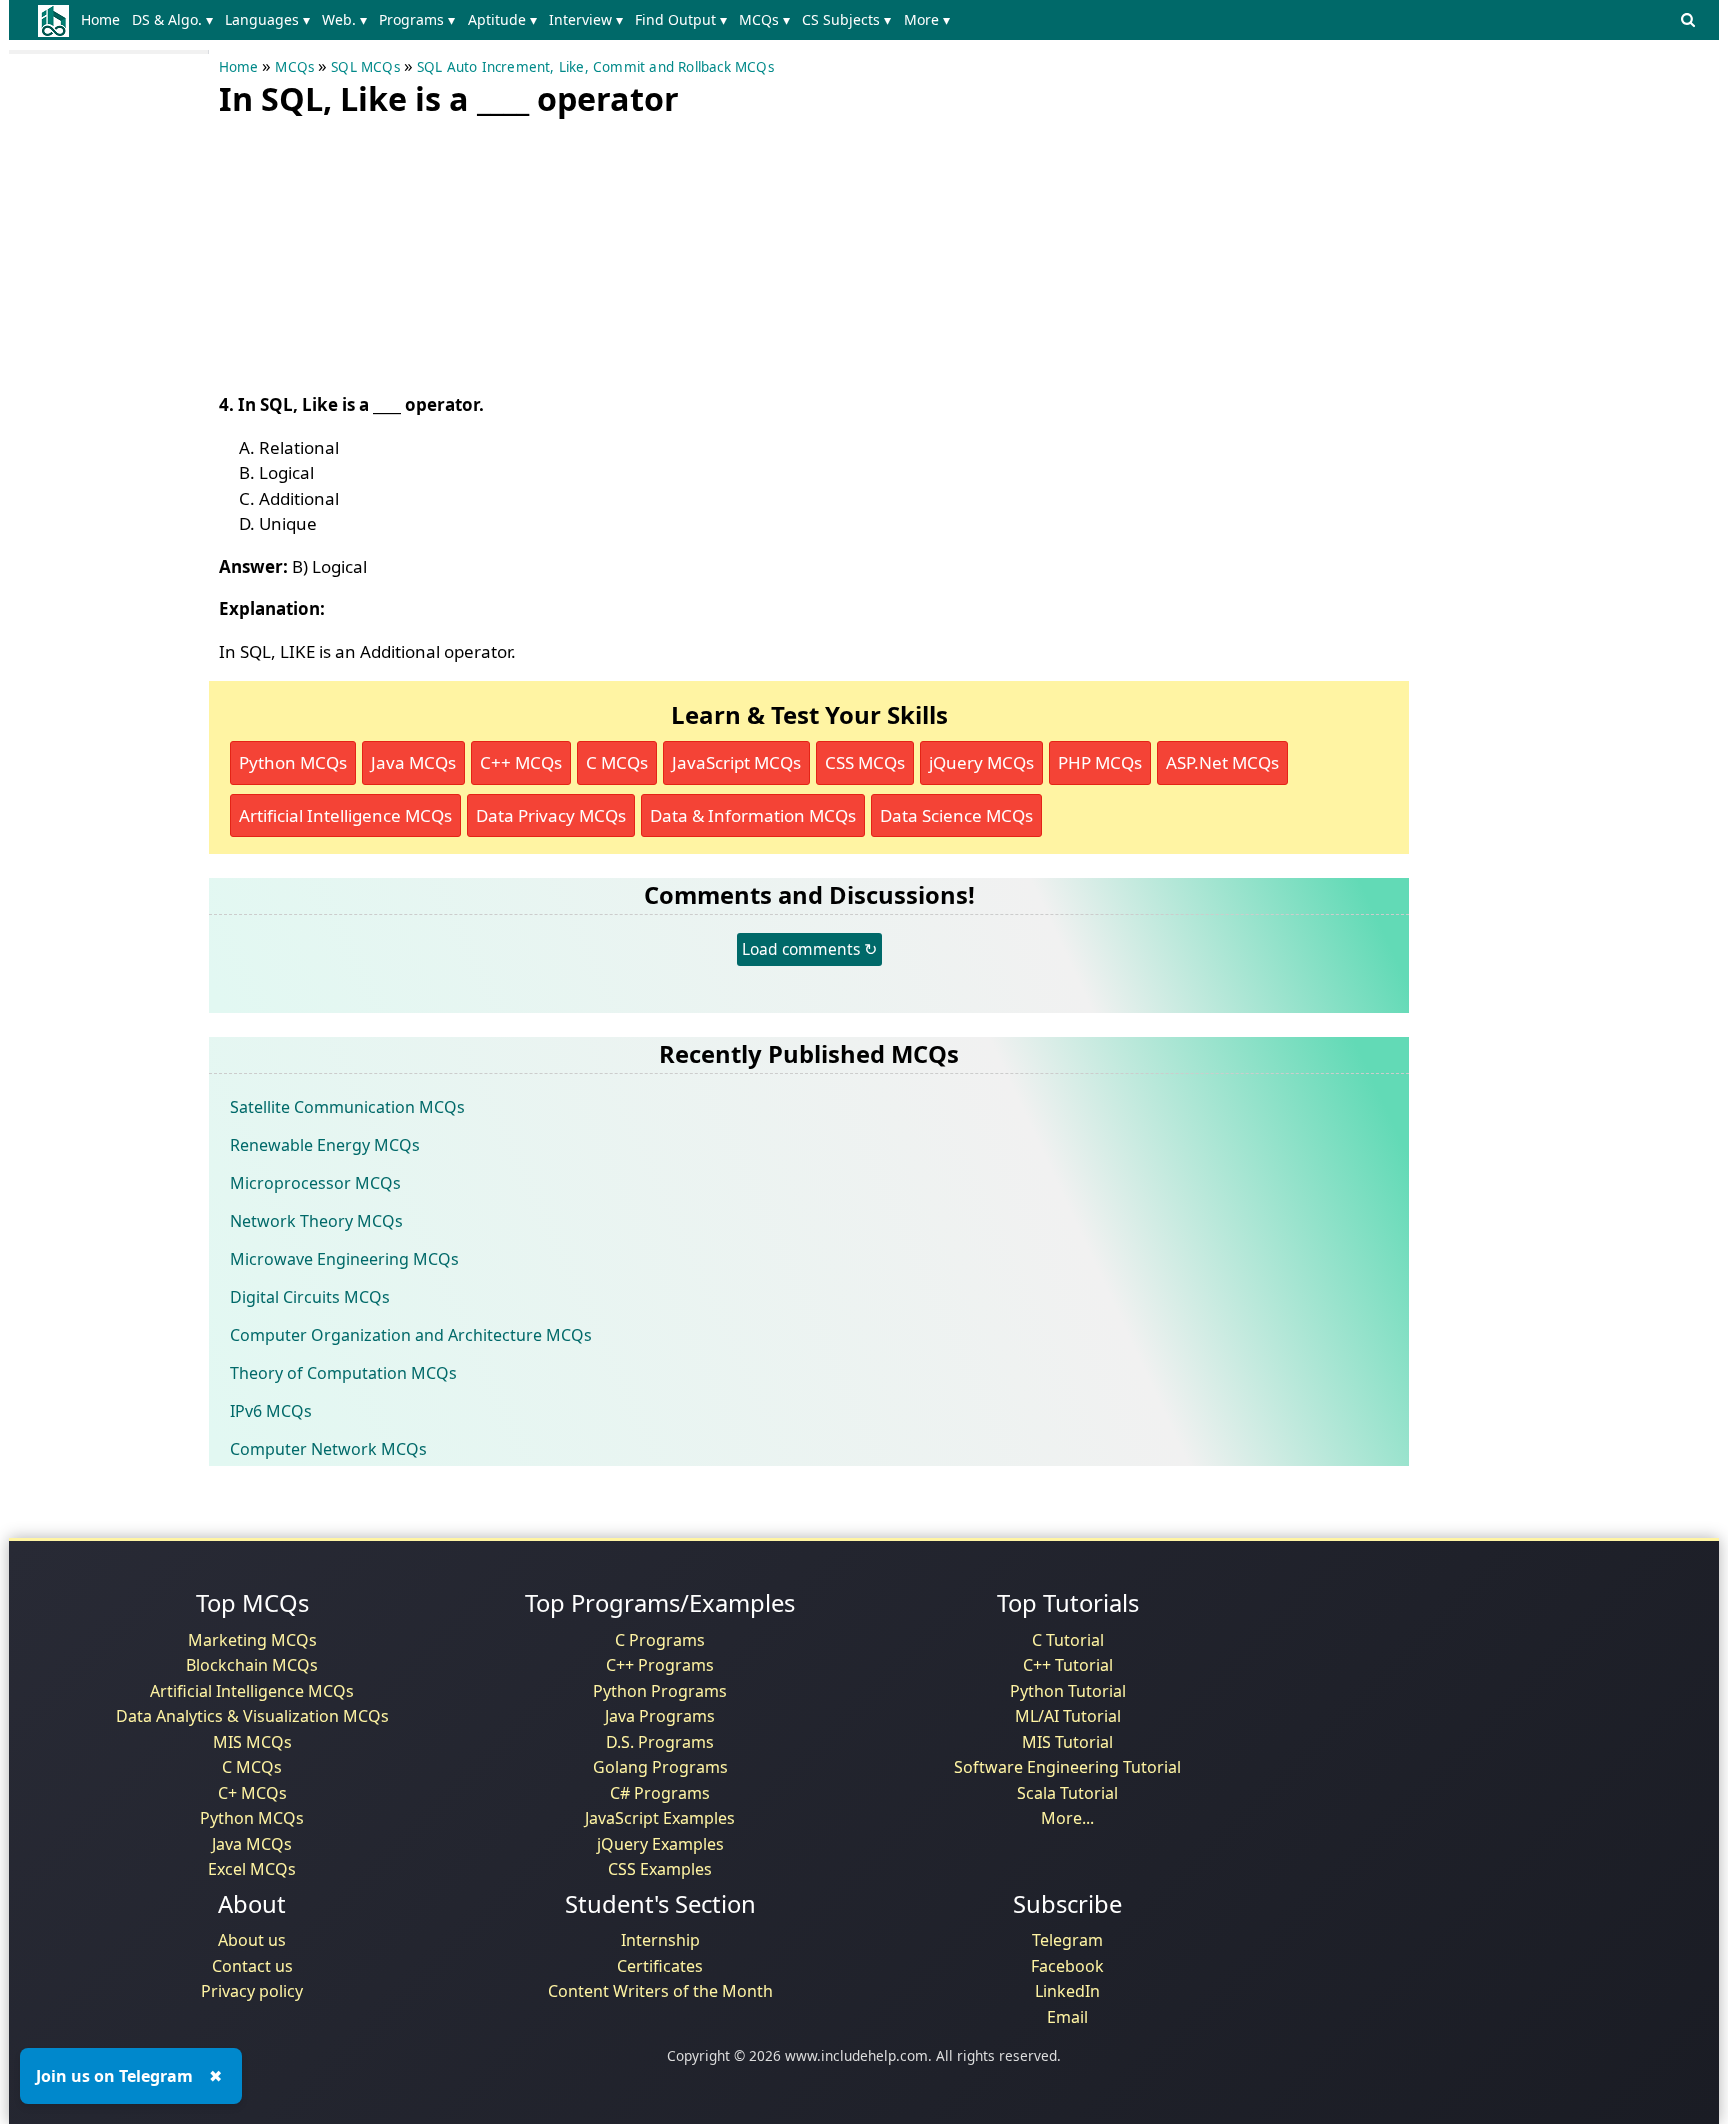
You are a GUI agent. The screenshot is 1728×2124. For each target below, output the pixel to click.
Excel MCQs (252, 1869)
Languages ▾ (267, 19)
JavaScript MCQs (736, 762)
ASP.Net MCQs (1222, 762)
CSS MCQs (865, 762)
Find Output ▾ (681, 19)
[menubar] (519, 20)
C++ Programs (660, 1665)
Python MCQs (293, 762)
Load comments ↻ (809, 949)
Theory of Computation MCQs (343, 1373)
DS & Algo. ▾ (172, 19)
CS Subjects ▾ (846, 19)
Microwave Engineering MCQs (344, 1259)
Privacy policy (252, 1991)
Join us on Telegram (114, 2076)
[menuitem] (104, 20)
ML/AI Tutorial (1068, 1716)
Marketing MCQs (252, 1640)
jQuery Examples (660, 1844)
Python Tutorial (1068, 1691)
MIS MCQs (252, 1742)
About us (252, 1940)
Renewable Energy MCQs (325, 1145)
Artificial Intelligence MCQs (345, 815)
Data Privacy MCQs (551, 815)
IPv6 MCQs (271, 1411)
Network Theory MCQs (316, 1221)
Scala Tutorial (1067, 1793)
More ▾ (927, 19)
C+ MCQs (252, 1793)
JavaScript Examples (660, 1818)
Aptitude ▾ (502, 19)
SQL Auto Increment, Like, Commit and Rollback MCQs (595, 67)
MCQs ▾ (764, 19)
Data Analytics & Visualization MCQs (252, 1716)
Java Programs (660, 1716)
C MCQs (617, 762)
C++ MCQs (521, 762)
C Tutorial (1068, 1640)
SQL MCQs (365, 67)
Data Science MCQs (956, 815)
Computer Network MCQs (328, 1449)
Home (100, 19)
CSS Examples (660, 1869)
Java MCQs (413, 762)
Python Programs (660, 1691)
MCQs (294, 67)
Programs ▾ (417, 19)
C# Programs (660, 1793)
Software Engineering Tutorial (1067, 1767)
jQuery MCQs (981, 762)
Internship (660, 1940)
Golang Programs (660, 1767)
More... (1067, 1818)
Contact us (252, 1966)
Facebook (1067, 1966)
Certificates (660, 1966)
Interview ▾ (586, 19)
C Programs (660, 1640)
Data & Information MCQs (753, 815)
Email (1067, 2017)
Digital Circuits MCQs (310, 1297)
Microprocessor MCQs (315, 1183)
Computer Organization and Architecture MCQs (411, 1335)
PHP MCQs (1100, 762)
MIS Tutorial (1067, 1742)
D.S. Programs (660, 1742)
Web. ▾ (344, 19)
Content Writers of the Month (660, 1991)
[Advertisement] (369, 250)
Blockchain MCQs (252, 1665)
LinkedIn (1067, 1991)
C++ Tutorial (1068, 1665)
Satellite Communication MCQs (347, 1107)
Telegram (1067, 1940)
